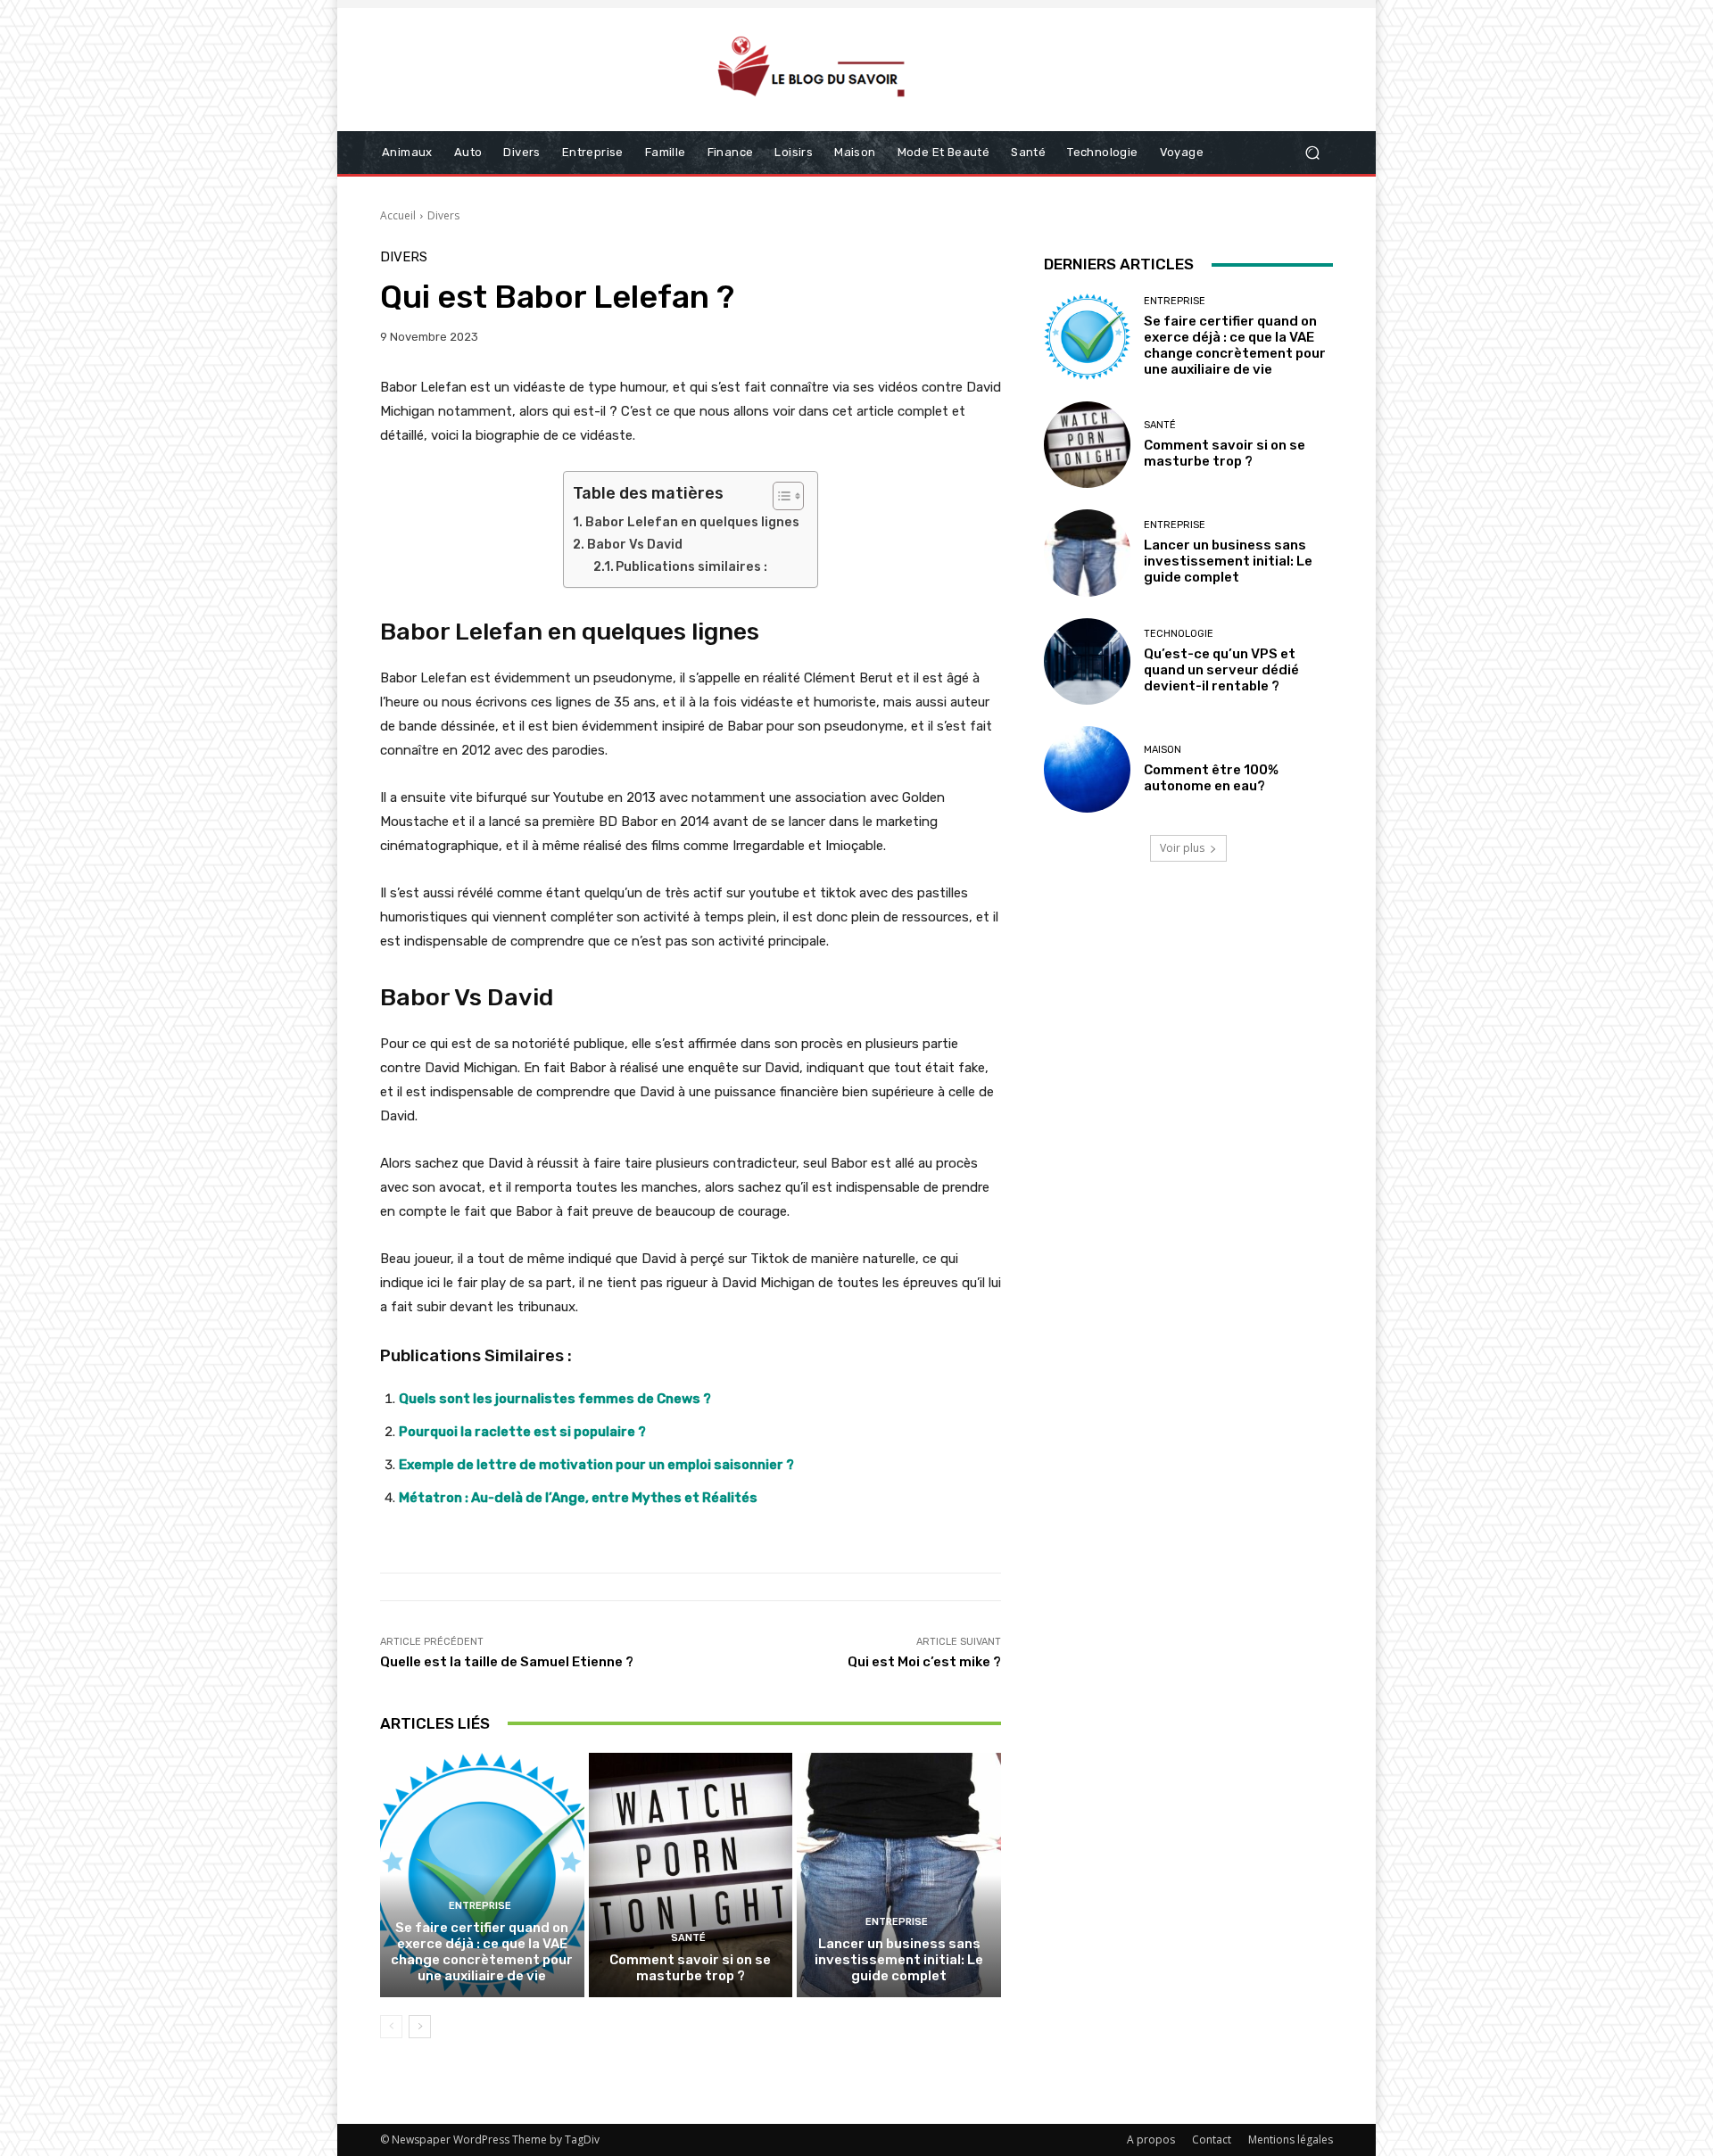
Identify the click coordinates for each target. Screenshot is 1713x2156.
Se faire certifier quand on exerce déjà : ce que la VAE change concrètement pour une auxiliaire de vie (482, 1952)
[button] (1312, 153)
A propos (1151, 2139)
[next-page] (420, 2027)
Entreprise (480, 1906)
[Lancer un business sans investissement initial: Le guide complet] (899, 1875)
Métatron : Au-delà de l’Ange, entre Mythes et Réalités (578, 1498)
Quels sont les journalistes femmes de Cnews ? (555, 1399)
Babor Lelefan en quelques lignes (692, 522)
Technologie (1179, 634)
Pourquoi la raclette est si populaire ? (522, 1432)
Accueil (398, 215)
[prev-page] (391, 2027)
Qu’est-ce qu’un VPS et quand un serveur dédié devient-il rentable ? (1221, 670)
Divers (443, 215)
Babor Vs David (635, 545)
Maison (1163, 750)
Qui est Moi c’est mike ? (924, 1662)
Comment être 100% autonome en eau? (1211, 778)
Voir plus (1182, 848)
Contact (1212, 2139)
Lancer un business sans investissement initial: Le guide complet (899, 1960)
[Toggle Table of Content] (779, 496)
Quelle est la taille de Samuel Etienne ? (507, 1662)
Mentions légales (1291, 2139)
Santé (688, 1938)
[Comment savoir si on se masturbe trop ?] (691, 1875)
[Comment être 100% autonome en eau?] (1087, 769)
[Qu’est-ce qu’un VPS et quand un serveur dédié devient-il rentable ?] (1087, 661)
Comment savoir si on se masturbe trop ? (690, 1968)
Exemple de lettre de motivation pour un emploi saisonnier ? (596, 1465)
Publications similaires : (691, 567)
